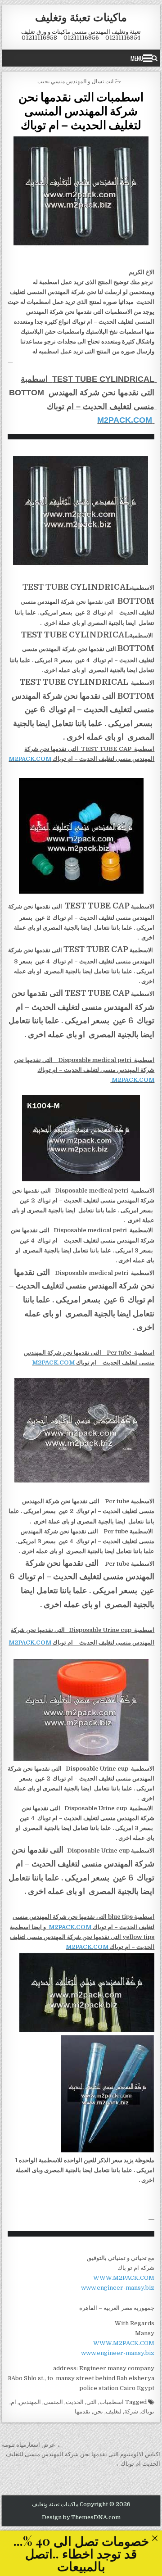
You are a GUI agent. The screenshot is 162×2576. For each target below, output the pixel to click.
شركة (131, 2411)
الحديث (75, 2402)
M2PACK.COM (125, 420)
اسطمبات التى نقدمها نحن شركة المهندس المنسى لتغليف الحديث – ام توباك (81, 111)
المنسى (53, 2402)
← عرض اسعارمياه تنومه (32, 2445)
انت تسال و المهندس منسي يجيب (75, 81)
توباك (148, 2411)
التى (92, 2402)
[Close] (155, 2538)
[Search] (155, 58)
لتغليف (114, 2411)
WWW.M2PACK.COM (124, 2278)
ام (13, 2402)
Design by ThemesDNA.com (81, 2517)
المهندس (30, 2402)
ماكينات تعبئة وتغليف (81, 17)
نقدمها (83, 2411)
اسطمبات (112, 2402)
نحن (98, 2411)
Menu (137, 58)
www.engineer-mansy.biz (118, 2288)
